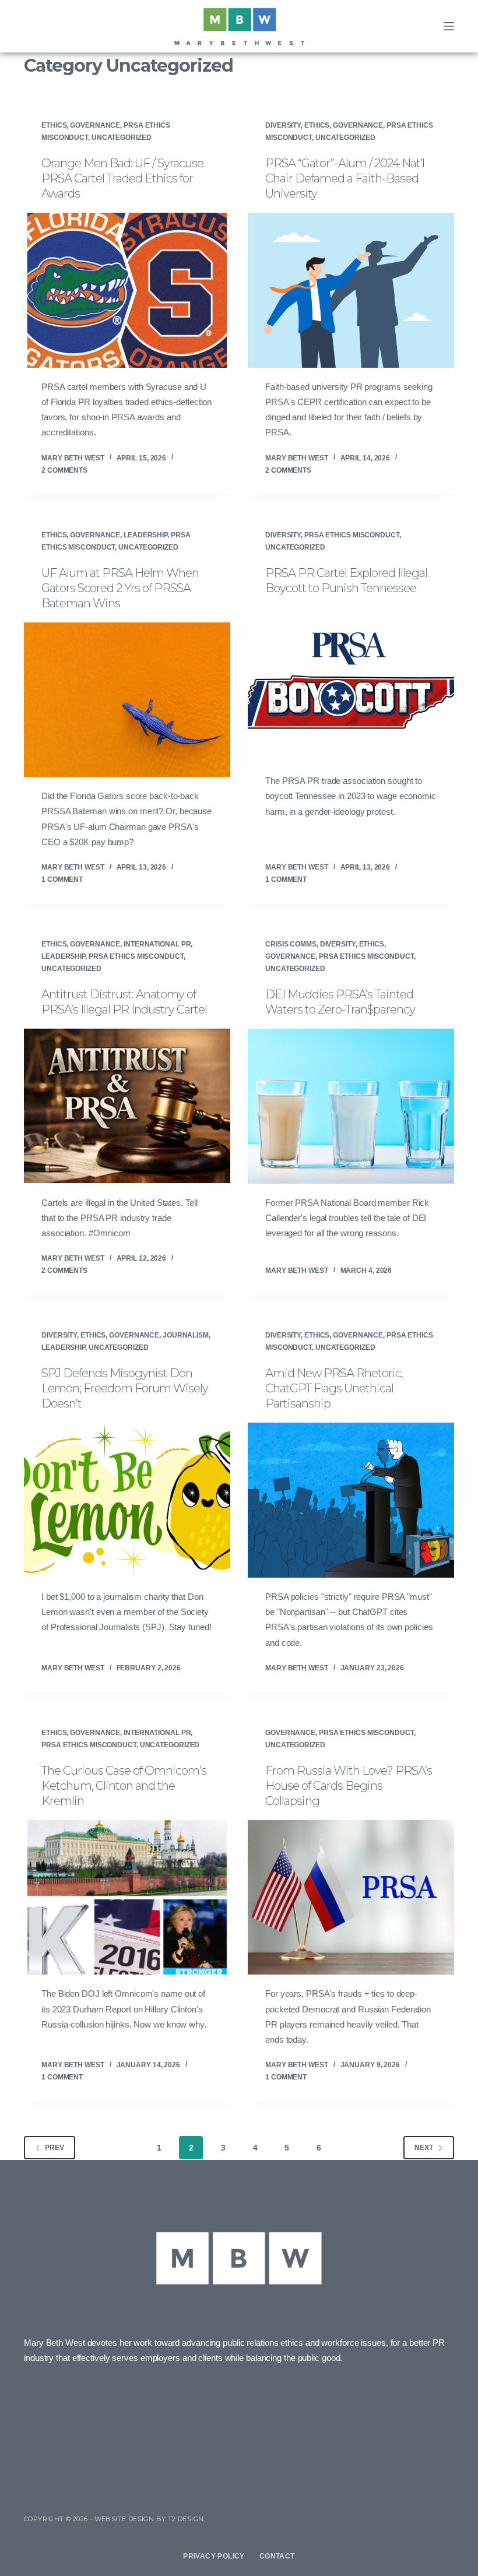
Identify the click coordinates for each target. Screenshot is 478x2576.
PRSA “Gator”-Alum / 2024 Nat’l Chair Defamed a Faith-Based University (345, 178)
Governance (95, 125)
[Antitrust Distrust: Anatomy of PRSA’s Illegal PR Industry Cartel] (127, 1106)
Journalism (186, 1335)
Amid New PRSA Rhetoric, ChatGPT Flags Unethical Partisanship (334, 1388)
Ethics (54, 125)
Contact (277, 2556)
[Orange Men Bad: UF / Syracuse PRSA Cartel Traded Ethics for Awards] (127, 290)
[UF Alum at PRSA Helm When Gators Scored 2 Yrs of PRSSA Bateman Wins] (127, 700)
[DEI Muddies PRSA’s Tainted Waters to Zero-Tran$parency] (351, 1106)
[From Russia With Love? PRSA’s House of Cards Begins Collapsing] (351, 1898)
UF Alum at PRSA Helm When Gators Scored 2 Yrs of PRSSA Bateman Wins (120, 588)
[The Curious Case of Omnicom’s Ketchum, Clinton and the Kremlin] (127, 1898)
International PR (157, 944)
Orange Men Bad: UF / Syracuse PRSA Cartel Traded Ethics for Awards (122, 178)
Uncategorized (122, 138)
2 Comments (64, 470)
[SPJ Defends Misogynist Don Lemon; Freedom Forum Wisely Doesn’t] (127, 1500)
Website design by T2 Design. (150, 2519)
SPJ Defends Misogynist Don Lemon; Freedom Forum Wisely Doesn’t (125, 1388)
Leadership (145, 535)
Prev (55, 2148)
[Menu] (449, 26)
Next (424, 2148)
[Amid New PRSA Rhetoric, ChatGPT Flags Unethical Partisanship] (351, 1500)
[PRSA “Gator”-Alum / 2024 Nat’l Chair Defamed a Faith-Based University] (351, 290)
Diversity (283, 125)
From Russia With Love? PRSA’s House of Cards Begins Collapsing (349, 1786)
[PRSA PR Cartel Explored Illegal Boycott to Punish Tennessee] (351, 685)
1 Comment (62, 879)
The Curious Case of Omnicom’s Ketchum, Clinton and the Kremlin (124, 1786)
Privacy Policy (214, 2556)
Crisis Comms (291, 944)
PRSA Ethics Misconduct (352, 535)
